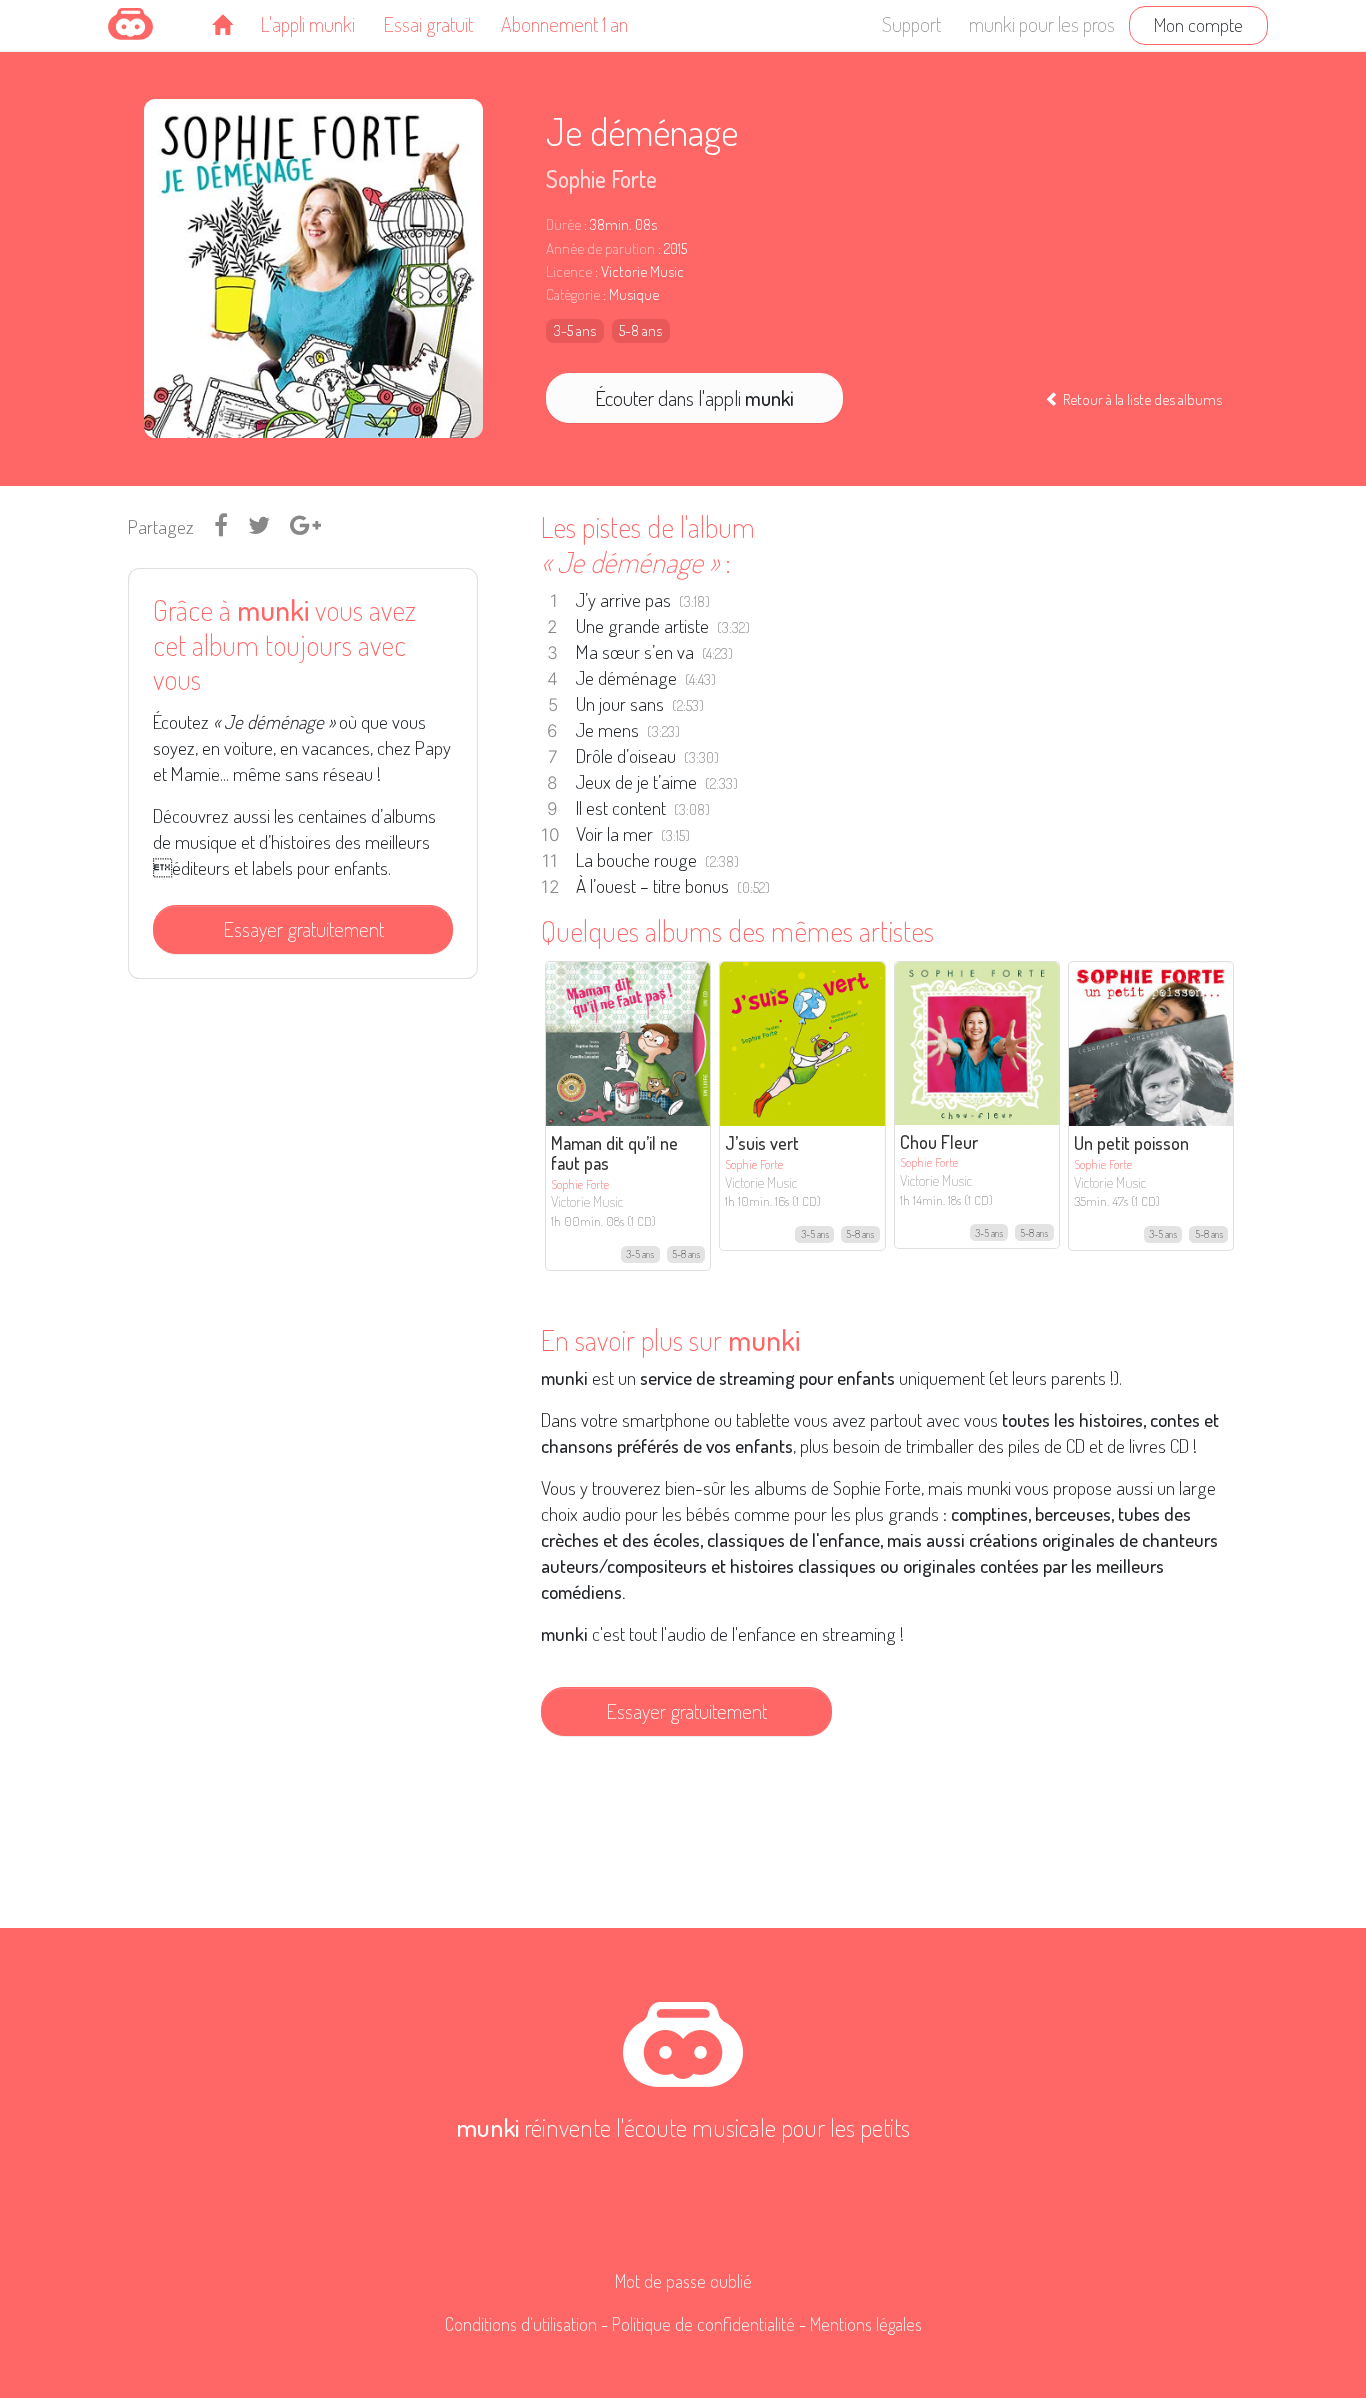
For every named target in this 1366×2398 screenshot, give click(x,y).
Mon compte (1198, 24)
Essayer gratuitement (303, 929)
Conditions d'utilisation (521, 2324)
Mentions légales (866, 2324)
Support (911, 24)
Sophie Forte (601, 178)
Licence (569, 271)
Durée (563, 224)
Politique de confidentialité (703, 2324)
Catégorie (573, 294)
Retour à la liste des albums (1141, 399)
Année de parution (600, 248)
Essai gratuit (428, 24)
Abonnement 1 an (564, 24)
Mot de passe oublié (683, 2281)
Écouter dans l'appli (694, 398)
